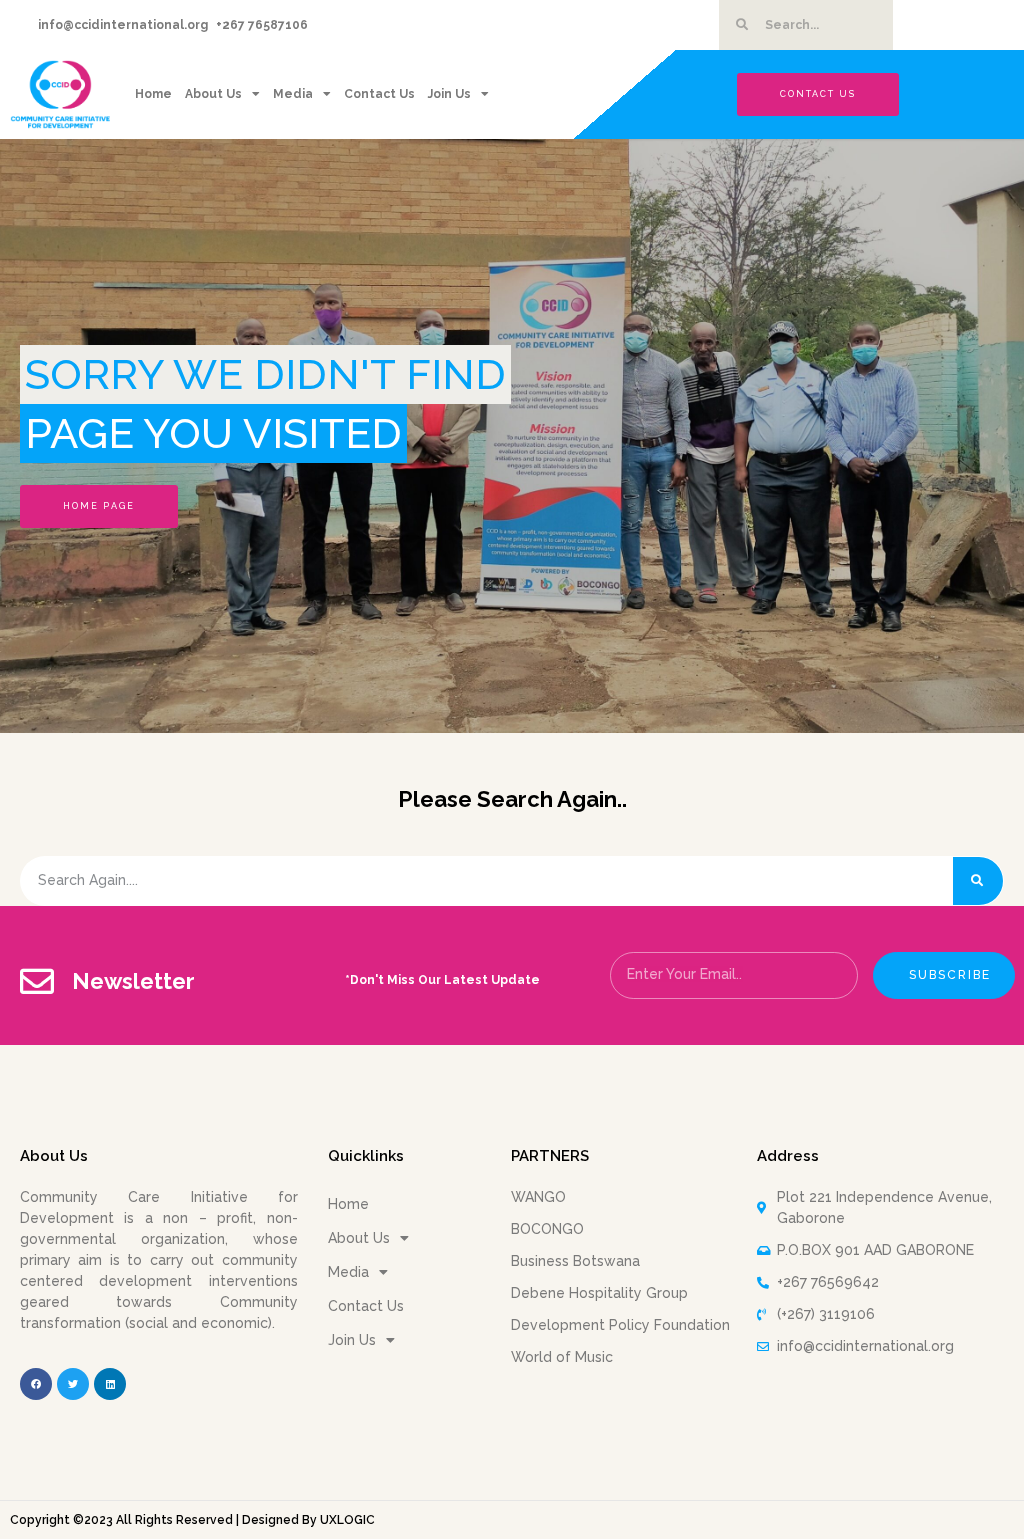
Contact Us (379, 94)
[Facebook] (36, 1384)
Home (153, 94)
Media (293, 94)
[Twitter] (73, 1384)
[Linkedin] (110, 1384)
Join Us (449, 94)
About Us (213, 94)
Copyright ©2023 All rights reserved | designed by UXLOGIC (192, 1520)
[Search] (978, 881)
